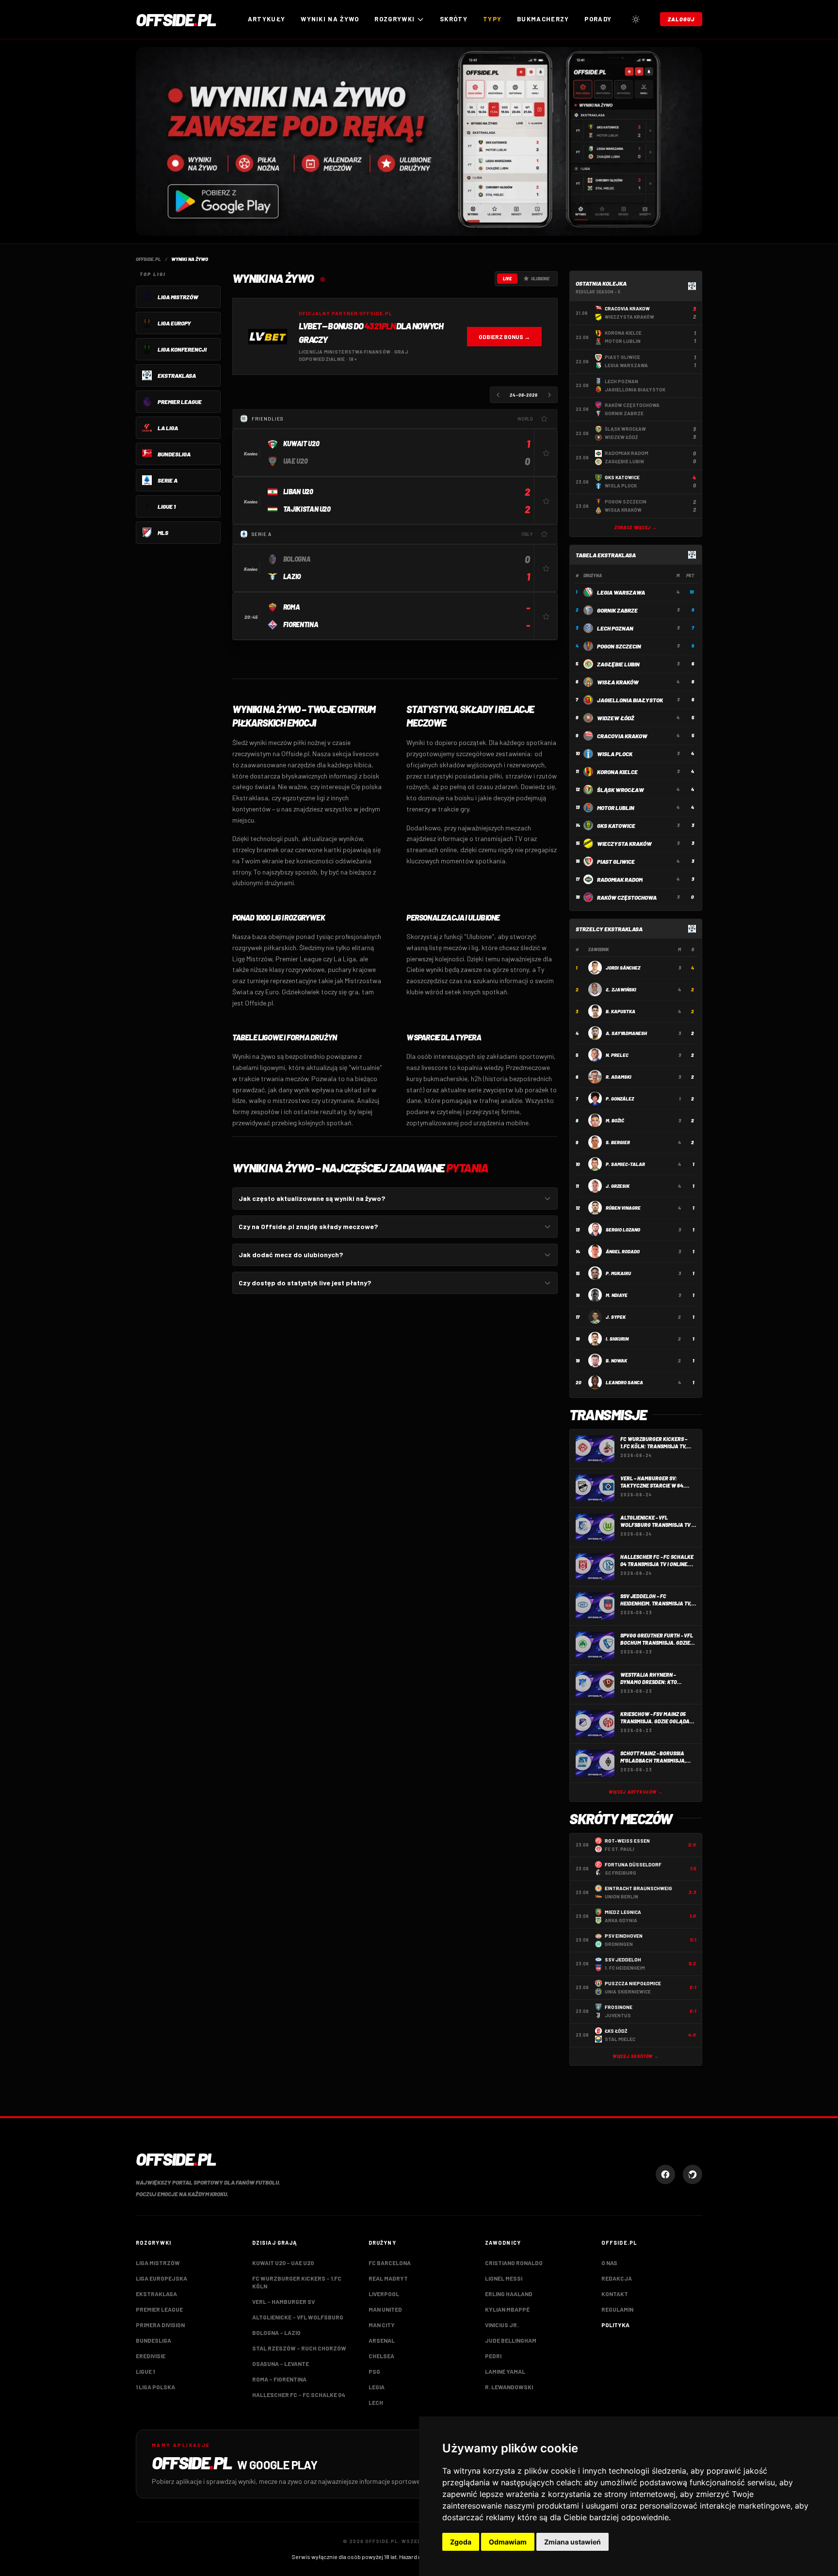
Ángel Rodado (623, 1251)
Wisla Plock (615, 754)
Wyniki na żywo (330, 19)
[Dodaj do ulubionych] (544, 419)
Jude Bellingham (511, 2340)
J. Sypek (616, 1317)
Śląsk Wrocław (620, 790)
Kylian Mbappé (507, 2309)
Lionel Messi (504, 2278)
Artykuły (266, 19)
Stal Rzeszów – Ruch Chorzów (299, 2348)
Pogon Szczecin (619, 646)
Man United (385, 2309)
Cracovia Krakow (622, 736)
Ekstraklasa (156, 2294)
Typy (492, 19)
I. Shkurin (617, 1339)
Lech (376, 2402)
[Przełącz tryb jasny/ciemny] (636, 19)
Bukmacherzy (543, 19)
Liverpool (384, 2294)
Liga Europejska (161, 2278)
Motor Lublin (616, 808)
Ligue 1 (145, 2371)
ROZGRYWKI (395, 19)
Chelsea (381, 2356)
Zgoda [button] (461, 2542)
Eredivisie (151, 2356)
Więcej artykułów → (636, 1792)
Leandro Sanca (624, 1382)
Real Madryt (388, 2278)
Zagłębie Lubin (618, 664)
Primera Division (160, 2325)
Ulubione (540, 279)
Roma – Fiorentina (279, 2379)
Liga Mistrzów (158, 2263)
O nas (609, 2263)
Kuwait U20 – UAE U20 (283, 2263)
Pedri (493, 2356)
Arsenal (382, 2340)
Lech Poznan (615, 628)
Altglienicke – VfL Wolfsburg (298, 2317)
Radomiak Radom (620, 879)
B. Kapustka (620, 1011)
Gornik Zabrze (617, 610)
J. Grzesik (618, 1186)
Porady (598, 19)
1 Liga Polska (155, 2387)
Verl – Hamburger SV (283, 2301)
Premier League (159, 2309)
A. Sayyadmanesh (626, 1033)
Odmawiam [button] (508, 2542)
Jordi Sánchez (623, 968)
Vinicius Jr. (502, 2325)
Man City (382, 2325)
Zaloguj (681, 19)
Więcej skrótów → (636, 2056)
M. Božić (615, 1120)
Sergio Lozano (623, 1230)
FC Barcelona (390, 2263)
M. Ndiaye (617, 1295)
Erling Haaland (509, 2294)
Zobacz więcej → (636, 527)
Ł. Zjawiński (621, 989)
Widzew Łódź (616, 718)
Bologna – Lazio (276, 2333)
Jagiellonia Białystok (630, 700)
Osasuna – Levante (281, 2364)
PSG (374, 2371)
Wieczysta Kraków (624, 843)
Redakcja (617, 2278)
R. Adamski (619, 1077)
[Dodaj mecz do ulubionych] (546, 453)
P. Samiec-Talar (625, 1164)
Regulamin (617, 2309)
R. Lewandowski (509, 2387)
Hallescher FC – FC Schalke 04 (299, 2395)
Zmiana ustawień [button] (572, 2542)
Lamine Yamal (505, 2371)
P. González (620, 1099)
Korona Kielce (617, 772)
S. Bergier (618, 1142)
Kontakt (615, 2294)
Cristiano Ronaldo (514, 2263)
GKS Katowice (616, 826)
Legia (377, 2387)
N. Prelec (617, 1055)
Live (507, 279)
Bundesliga (153, 2340)
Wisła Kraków (618, 682)
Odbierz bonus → (504, 337)
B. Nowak (616, 1361)
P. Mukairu (618, 1273)
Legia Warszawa (621, 592)
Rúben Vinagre (623, 1208)
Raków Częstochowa (627, 897)
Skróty (454, 19)
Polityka (615, 2325)
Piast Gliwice (616, 861)
